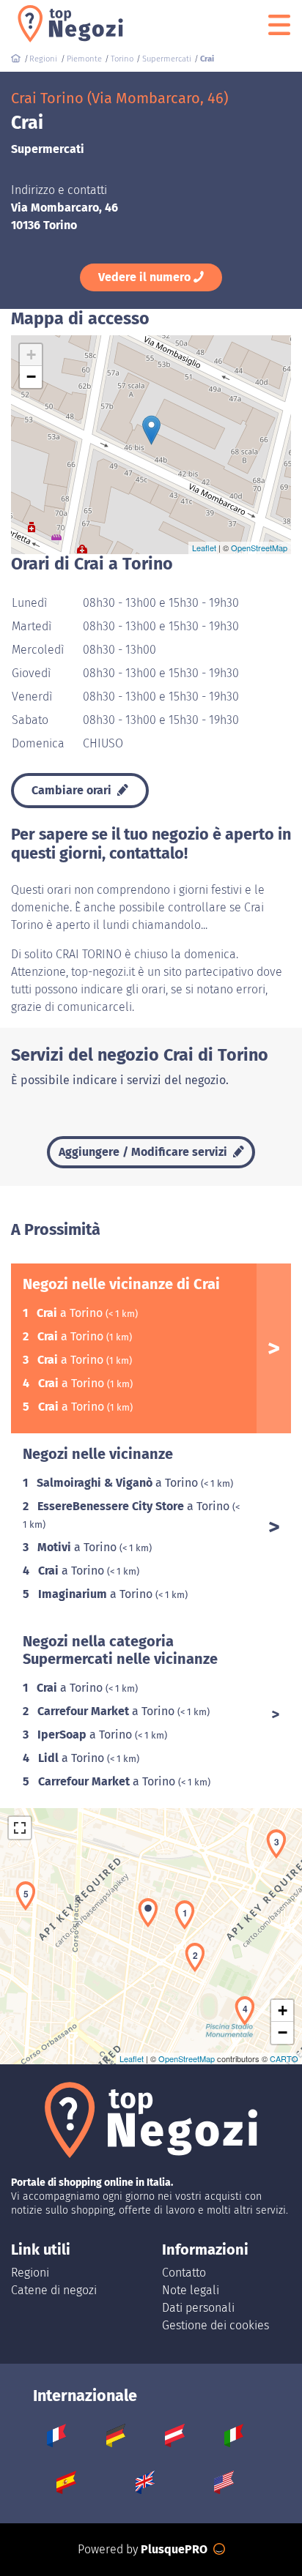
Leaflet (204, 548)
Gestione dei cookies (216, 2325)
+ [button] (31, 355)
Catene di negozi (54, 2290)
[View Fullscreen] (20, 1828)
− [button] (31, 377)
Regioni (30, 2273)
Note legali (191, 2290)
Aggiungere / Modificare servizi (144, 1152)
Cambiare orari (73, 790)
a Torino (71, 1313)
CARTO (284, 2058)
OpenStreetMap (259, 548)
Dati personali (198, 2308)
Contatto (184, 2273)
